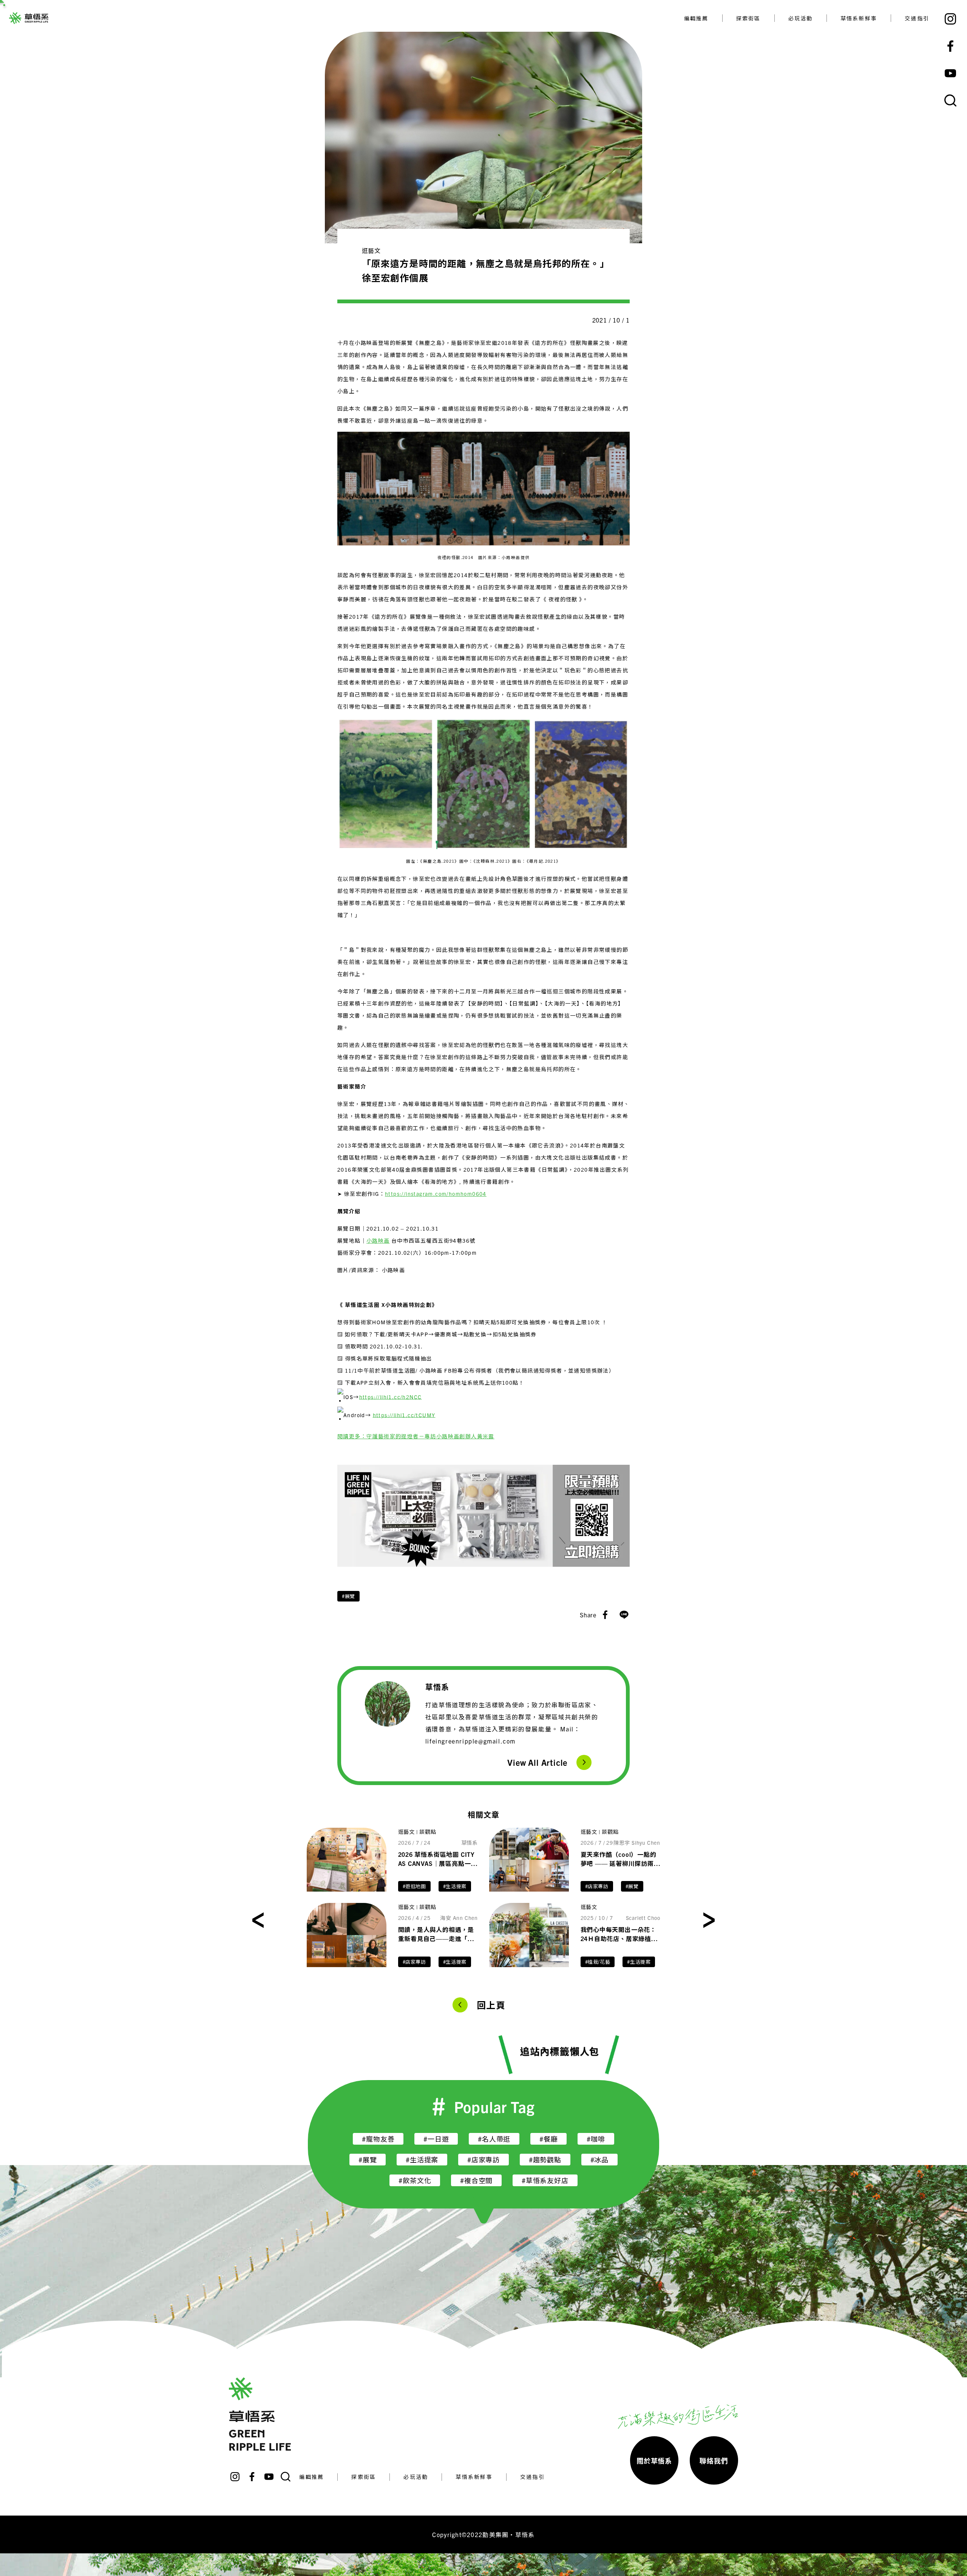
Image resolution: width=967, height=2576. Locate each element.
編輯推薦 (696, 18)
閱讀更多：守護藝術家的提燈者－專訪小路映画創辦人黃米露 (416, 1436)
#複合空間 (476, 2180)
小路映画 (378, 1240)
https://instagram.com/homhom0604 (436, 1194)
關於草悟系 (654, 2461)
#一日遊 (436, 2139)
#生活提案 (455, 1886)
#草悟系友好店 (545, 2180)
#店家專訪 (597, 1886)
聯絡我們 (714, 2461)
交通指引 (917, 18)
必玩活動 (801, 18)
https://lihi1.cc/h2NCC (391, 1396)
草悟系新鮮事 (859, 18)
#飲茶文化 (415, 2180)
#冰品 (599, 2160)
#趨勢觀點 (545, 2160)
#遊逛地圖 (414, 1886)
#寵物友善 (378, 2139)
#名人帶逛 (494, 2139)
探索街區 (748, 18)
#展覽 (348, 1596)
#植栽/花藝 (598, 1962)
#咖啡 (596, 2139)
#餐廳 (548, 2139)
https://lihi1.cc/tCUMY (404, 1415)
